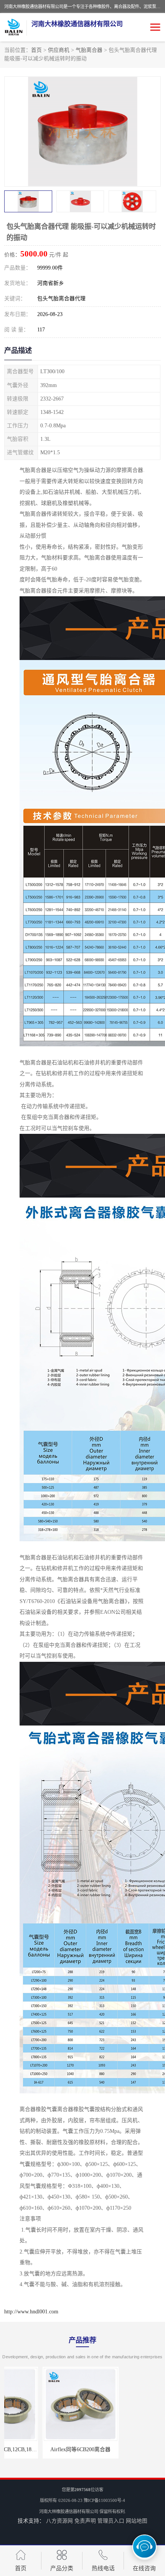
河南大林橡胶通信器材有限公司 (69, 2511)
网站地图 (137, 2521)
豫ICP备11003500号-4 (104, 2500)
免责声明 (85, 2521)
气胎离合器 (89, 50)
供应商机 (59, 50)
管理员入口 (111, 2521)
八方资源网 (59, 2521)
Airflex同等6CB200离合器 (42, 2449)
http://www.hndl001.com (31, 2312)
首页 (36, 50)
